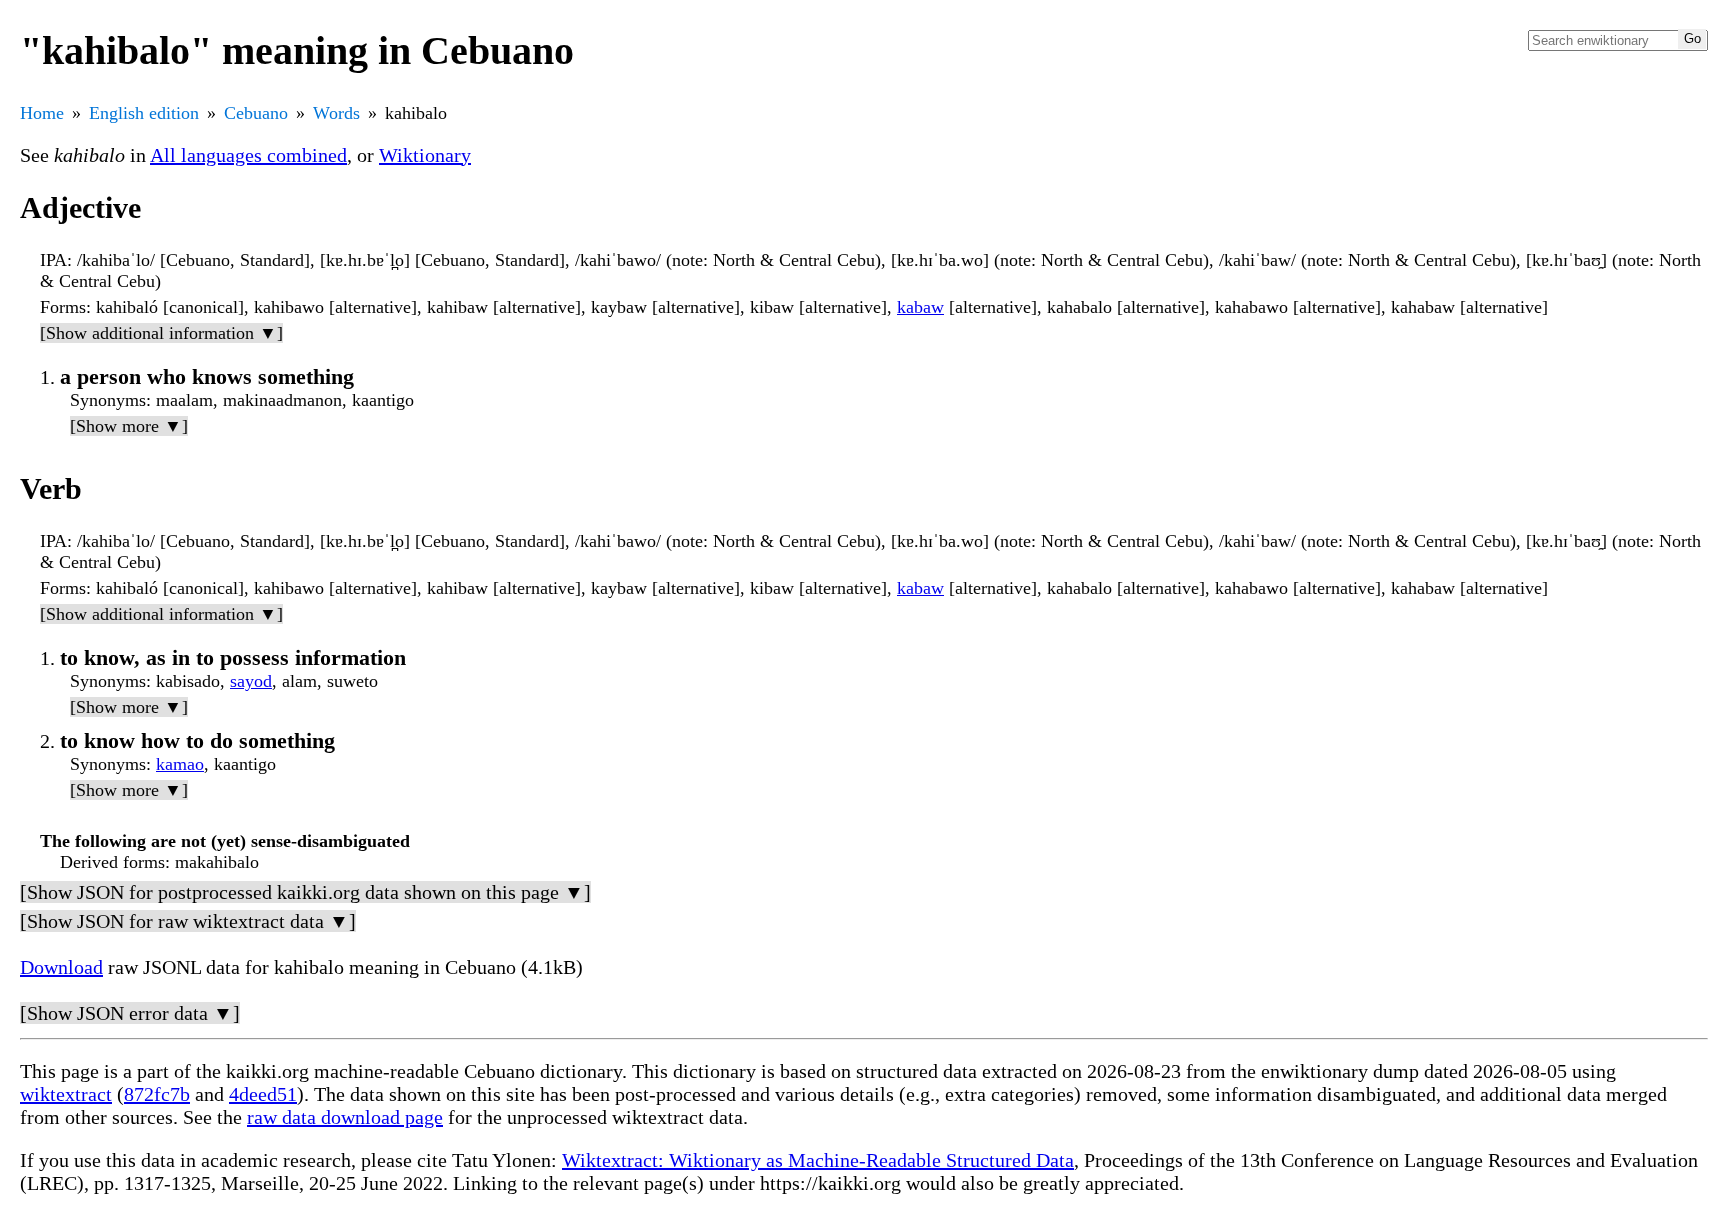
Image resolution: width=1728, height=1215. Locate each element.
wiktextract (66, 1094)
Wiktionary (425, 155)
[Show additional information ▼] (161, 333)
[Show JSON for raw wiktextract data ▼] (188, 921)
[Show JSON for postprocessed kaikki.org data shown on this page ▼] (305, 892)
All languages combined (248, 155)
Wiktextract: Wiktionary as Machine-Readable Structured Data (818, 1160)
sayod (251, 681)
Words (336, 113)
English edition (144, 113)
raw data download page (345, 1117)
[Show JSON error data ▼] (130, 1013)
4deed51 (263, 1094)
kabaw (920, 307)
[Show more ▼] (129, 426)
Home (42, 113)
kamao (180, 764)
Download (61, 967)
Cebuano (256, 113)
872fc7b (157, 1094)
